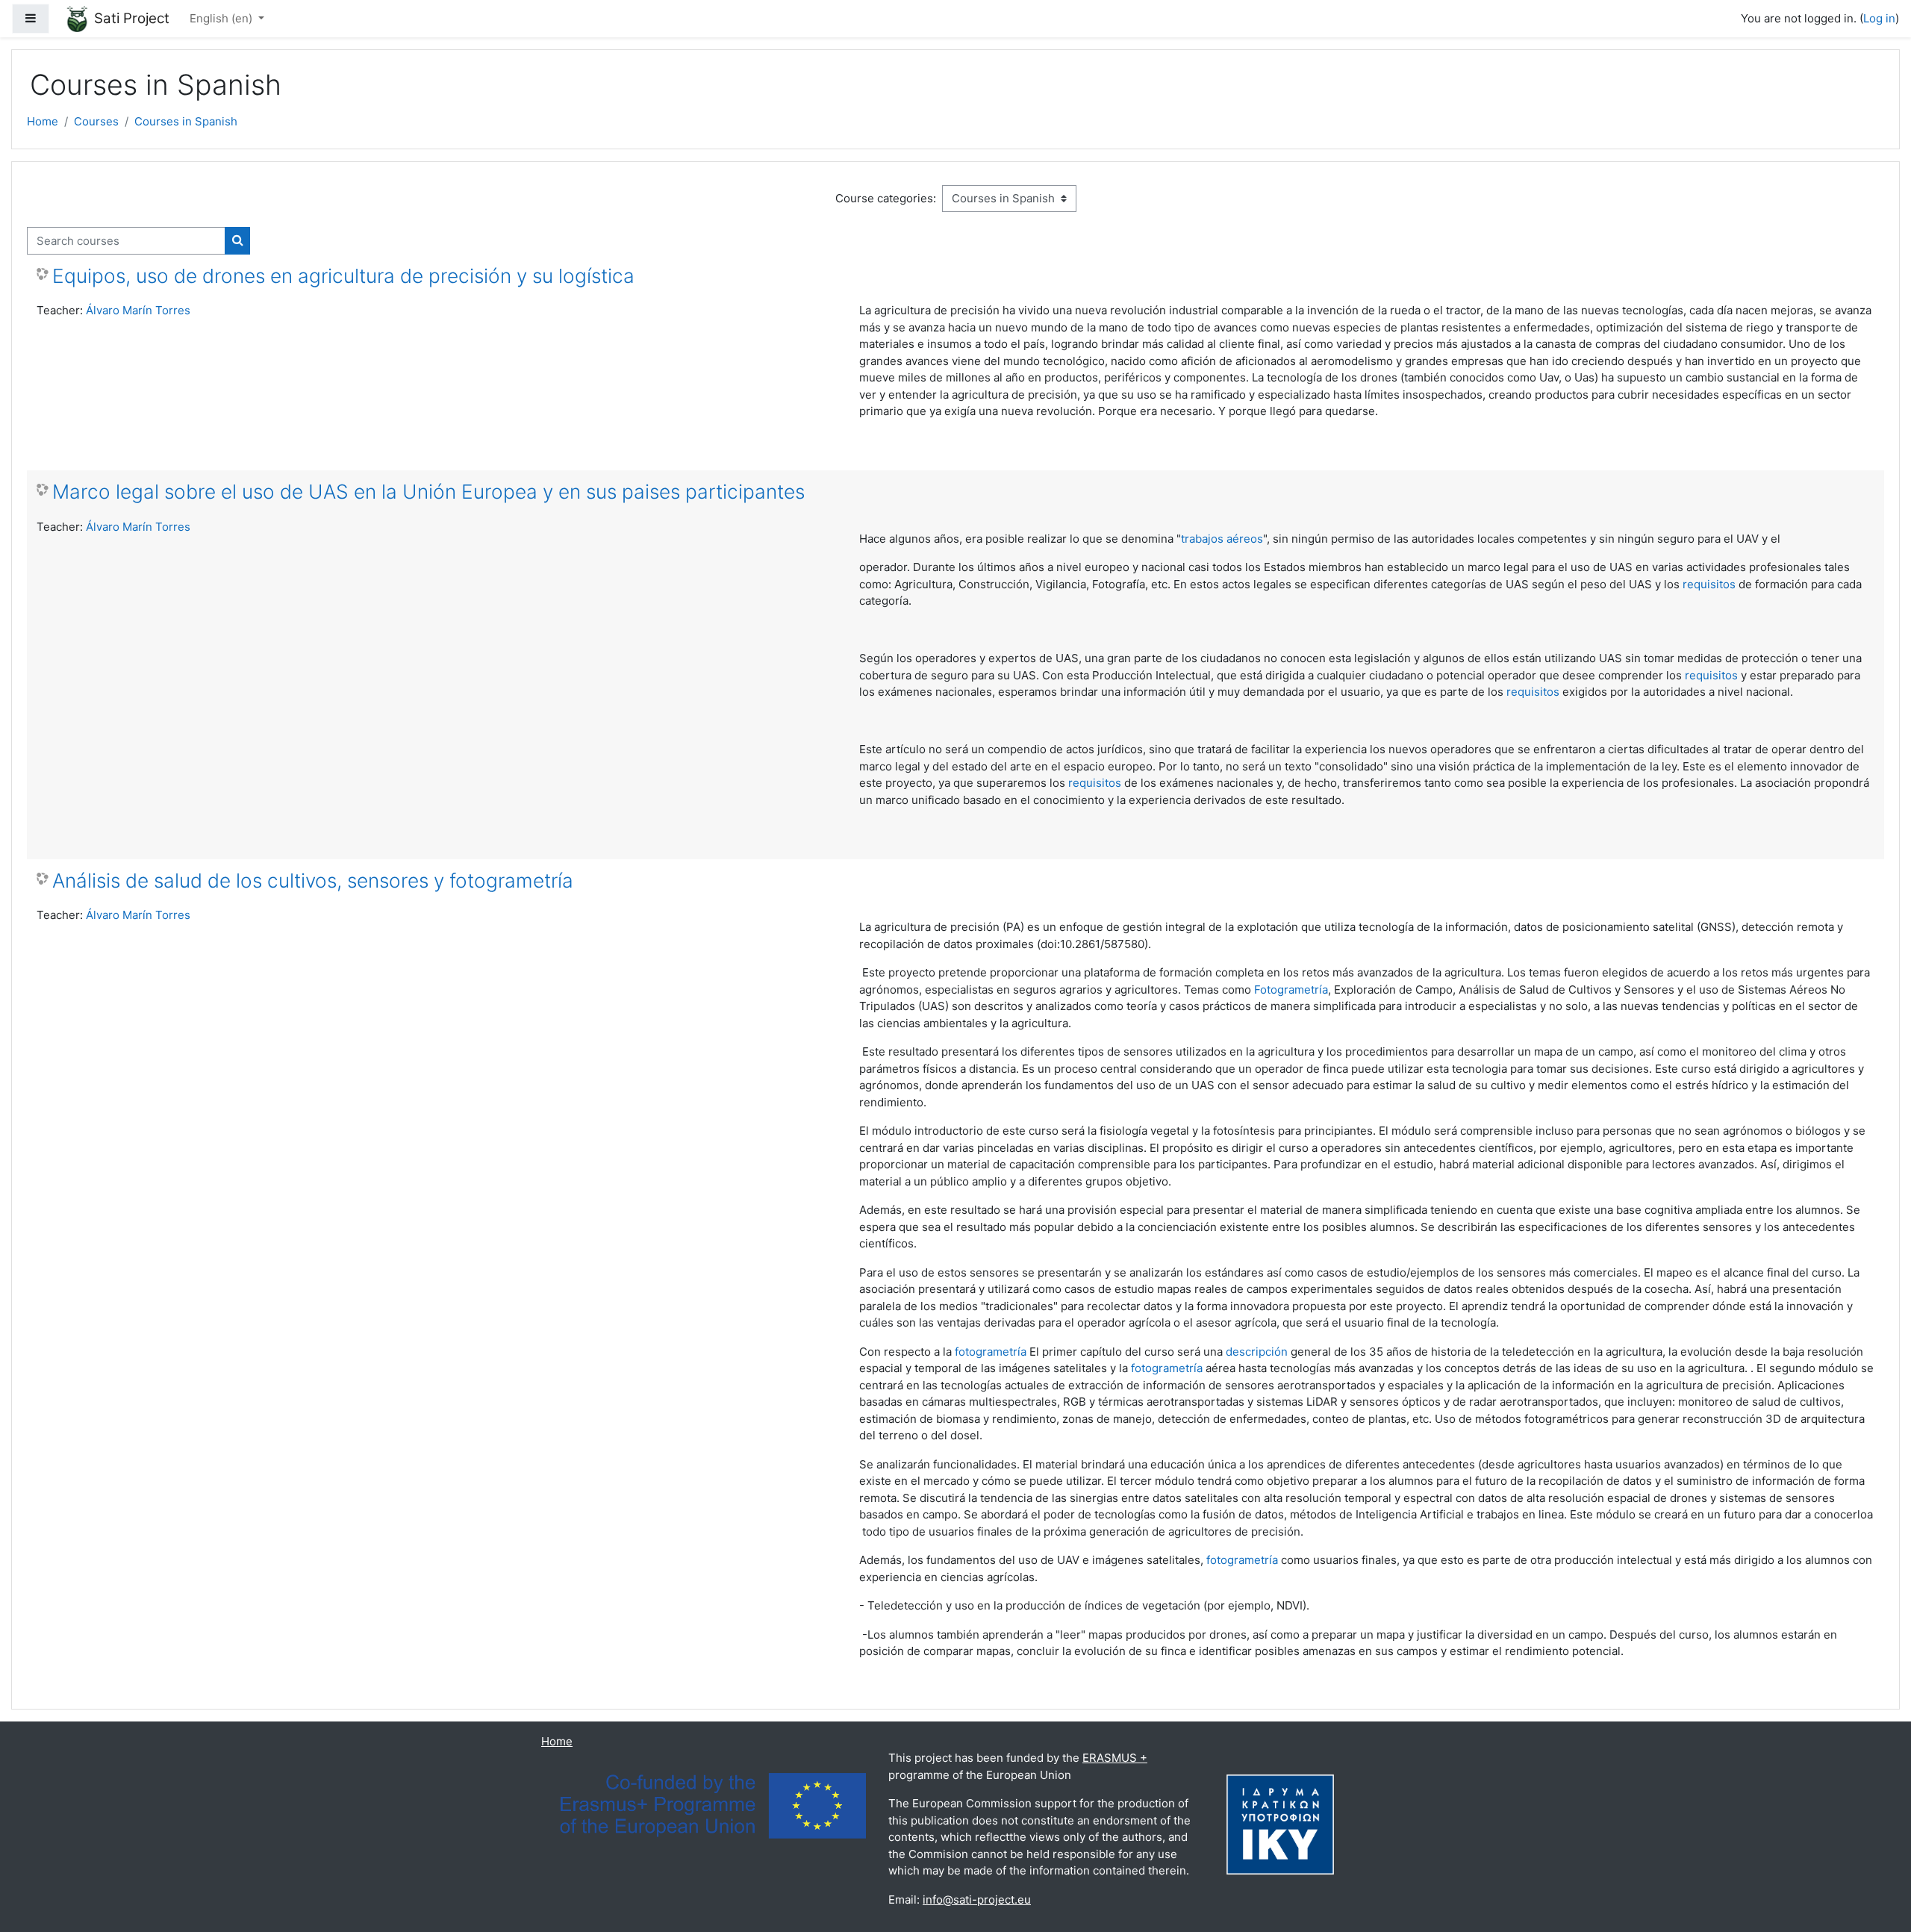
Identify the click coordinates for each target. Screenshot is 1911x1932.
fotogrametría (991, 1352)
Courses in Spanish (186, 121)
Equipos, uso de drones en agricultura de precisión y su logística (343, 276)
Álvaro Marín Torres (138, 310)
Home (43, 121)
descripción (1257, 1352)
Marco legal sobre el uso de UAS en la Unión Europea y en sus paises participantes (428, 492)
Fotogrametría (1291, 990)
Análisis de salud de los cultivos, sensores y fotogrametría (313, 881)
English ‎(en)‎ (222, 18)
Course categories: (886, 198)
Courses (96, 121)
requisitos (1709, 584)
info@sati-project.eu (977, 1900)
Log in (1879, 18)
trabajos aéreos (1222, 539)
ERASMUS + (1115, 1758)
